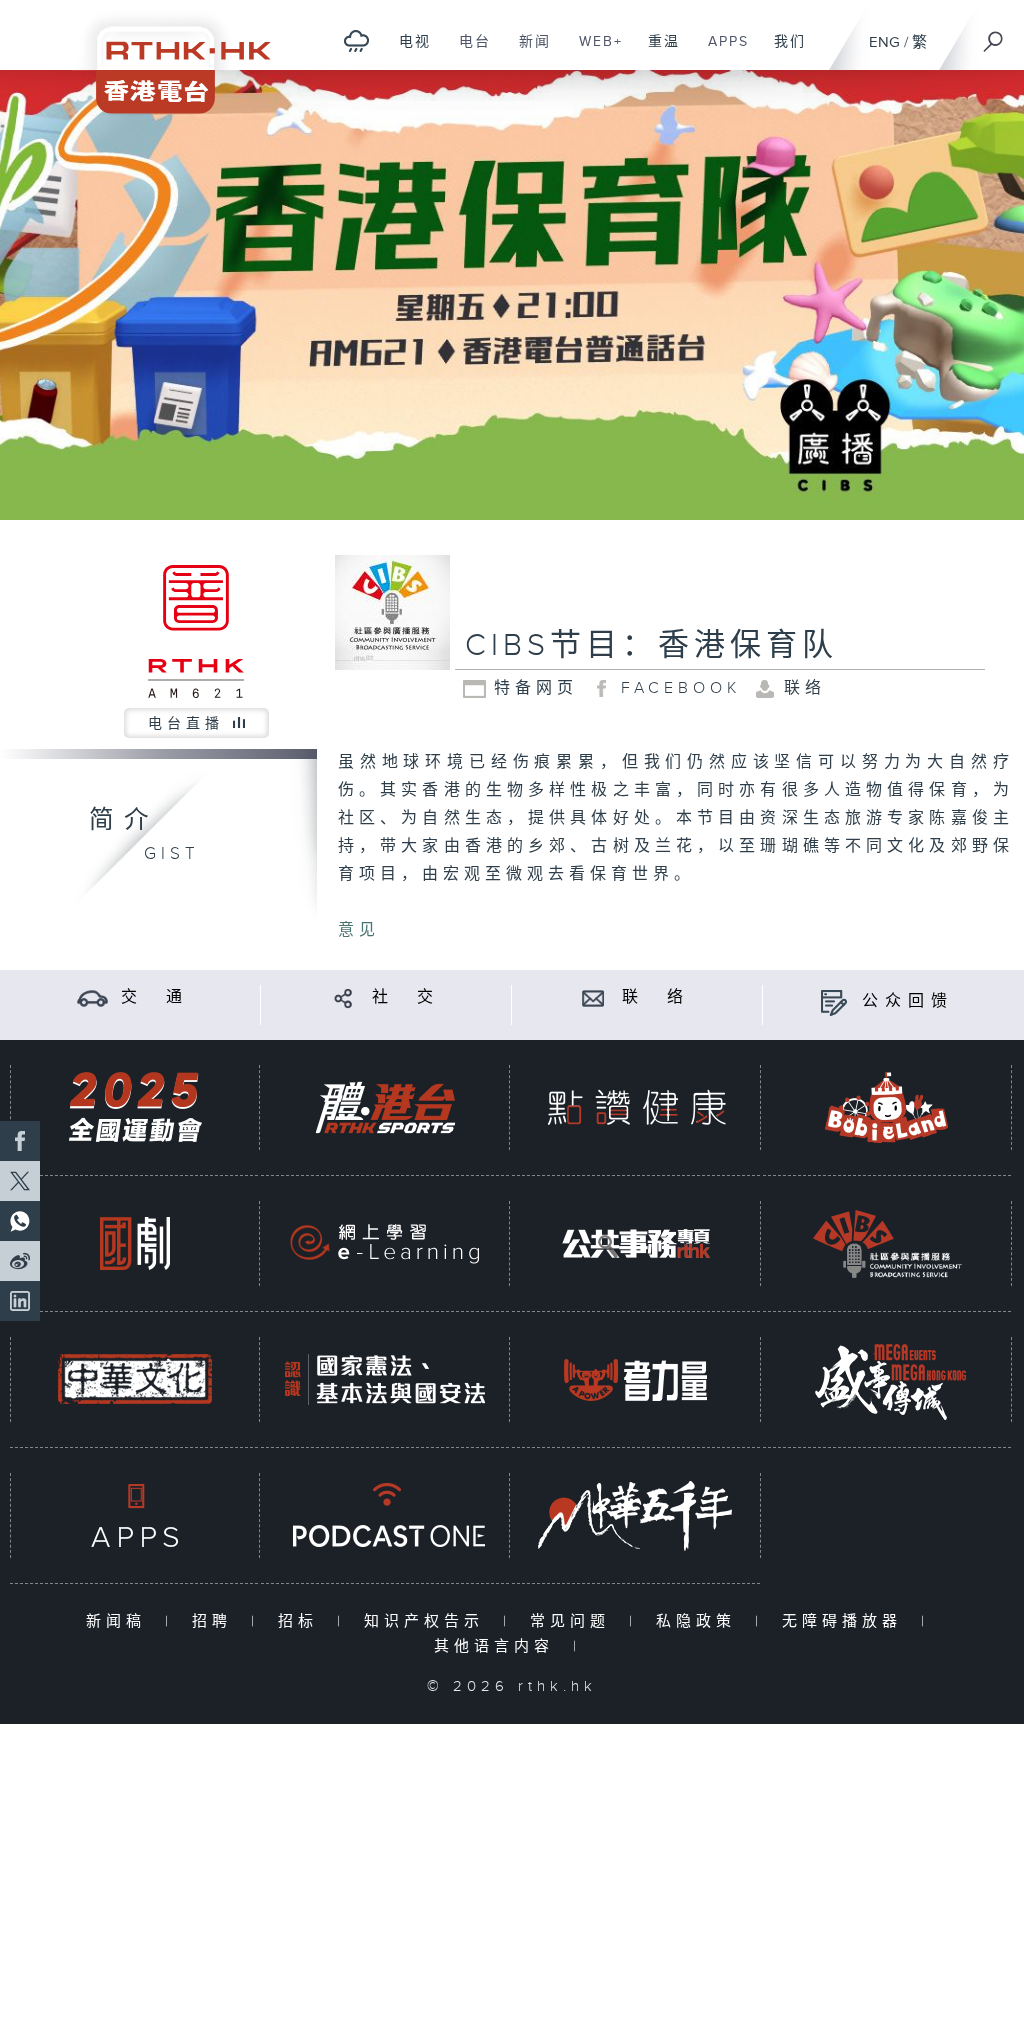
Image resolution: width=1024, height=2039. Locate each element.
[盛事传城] (887, 1379)
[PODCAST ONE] (385, 1515)
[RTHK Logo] (170, 56)
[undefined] (356, 40)
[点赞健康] (636, 1107)
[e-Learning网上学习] (385, 1243)
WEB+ (593, 52)
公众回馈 (908, 1001)
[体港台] (385, 1107)
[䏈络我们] (593, 997)
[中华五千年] (636, 1515)
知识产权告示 (428, 1621)
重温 (656, 52)
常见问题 (574, 1621)
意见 (359, 930)
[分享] (343, 997)
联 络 (656, 997)
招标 (302, 1621)
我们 (782, 52)
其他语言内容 (498, 1646)
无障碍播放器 (846, 1621)
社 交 (406, 997)
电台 (467, 52)
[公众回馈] (833, 1001)
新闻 (527, 52)
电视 (407, 52)
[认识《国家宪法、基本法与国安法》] (385, 1379)
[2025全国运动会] (135, 1107)
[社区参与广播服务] (887, 1243)
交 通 (155, 997)
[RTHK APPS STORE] (135, 1515)
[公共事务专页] (636, 1243)
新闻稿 (120, 1621)
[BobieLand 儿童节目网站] (887, 1107)
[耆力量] (636, 1379)
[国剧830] (135, 1243)
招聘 (216, 1621)
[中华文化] (135, 1379)
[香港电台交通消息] (92, 997)
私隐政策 (700, 1621)
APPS (721, 52)
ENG (884, 42)
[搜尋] (994, 35)
